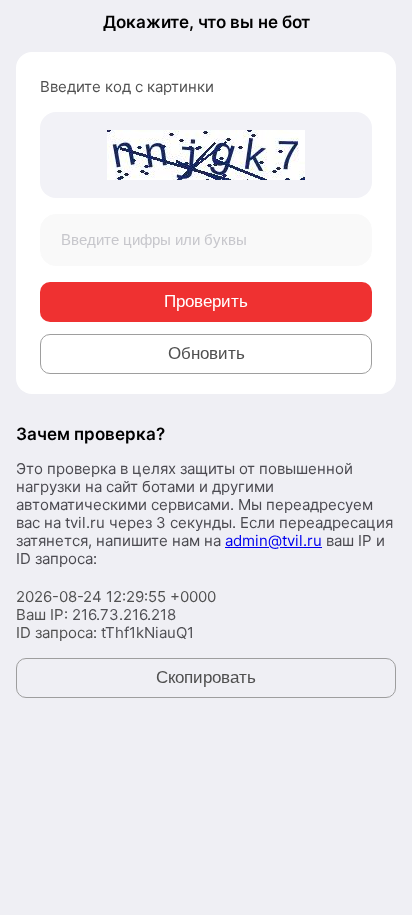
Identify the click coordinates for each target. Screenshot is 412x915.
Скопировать (206, 677)
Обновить (206, 353)
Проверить (206, 301)
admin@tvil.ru (273, 540)
